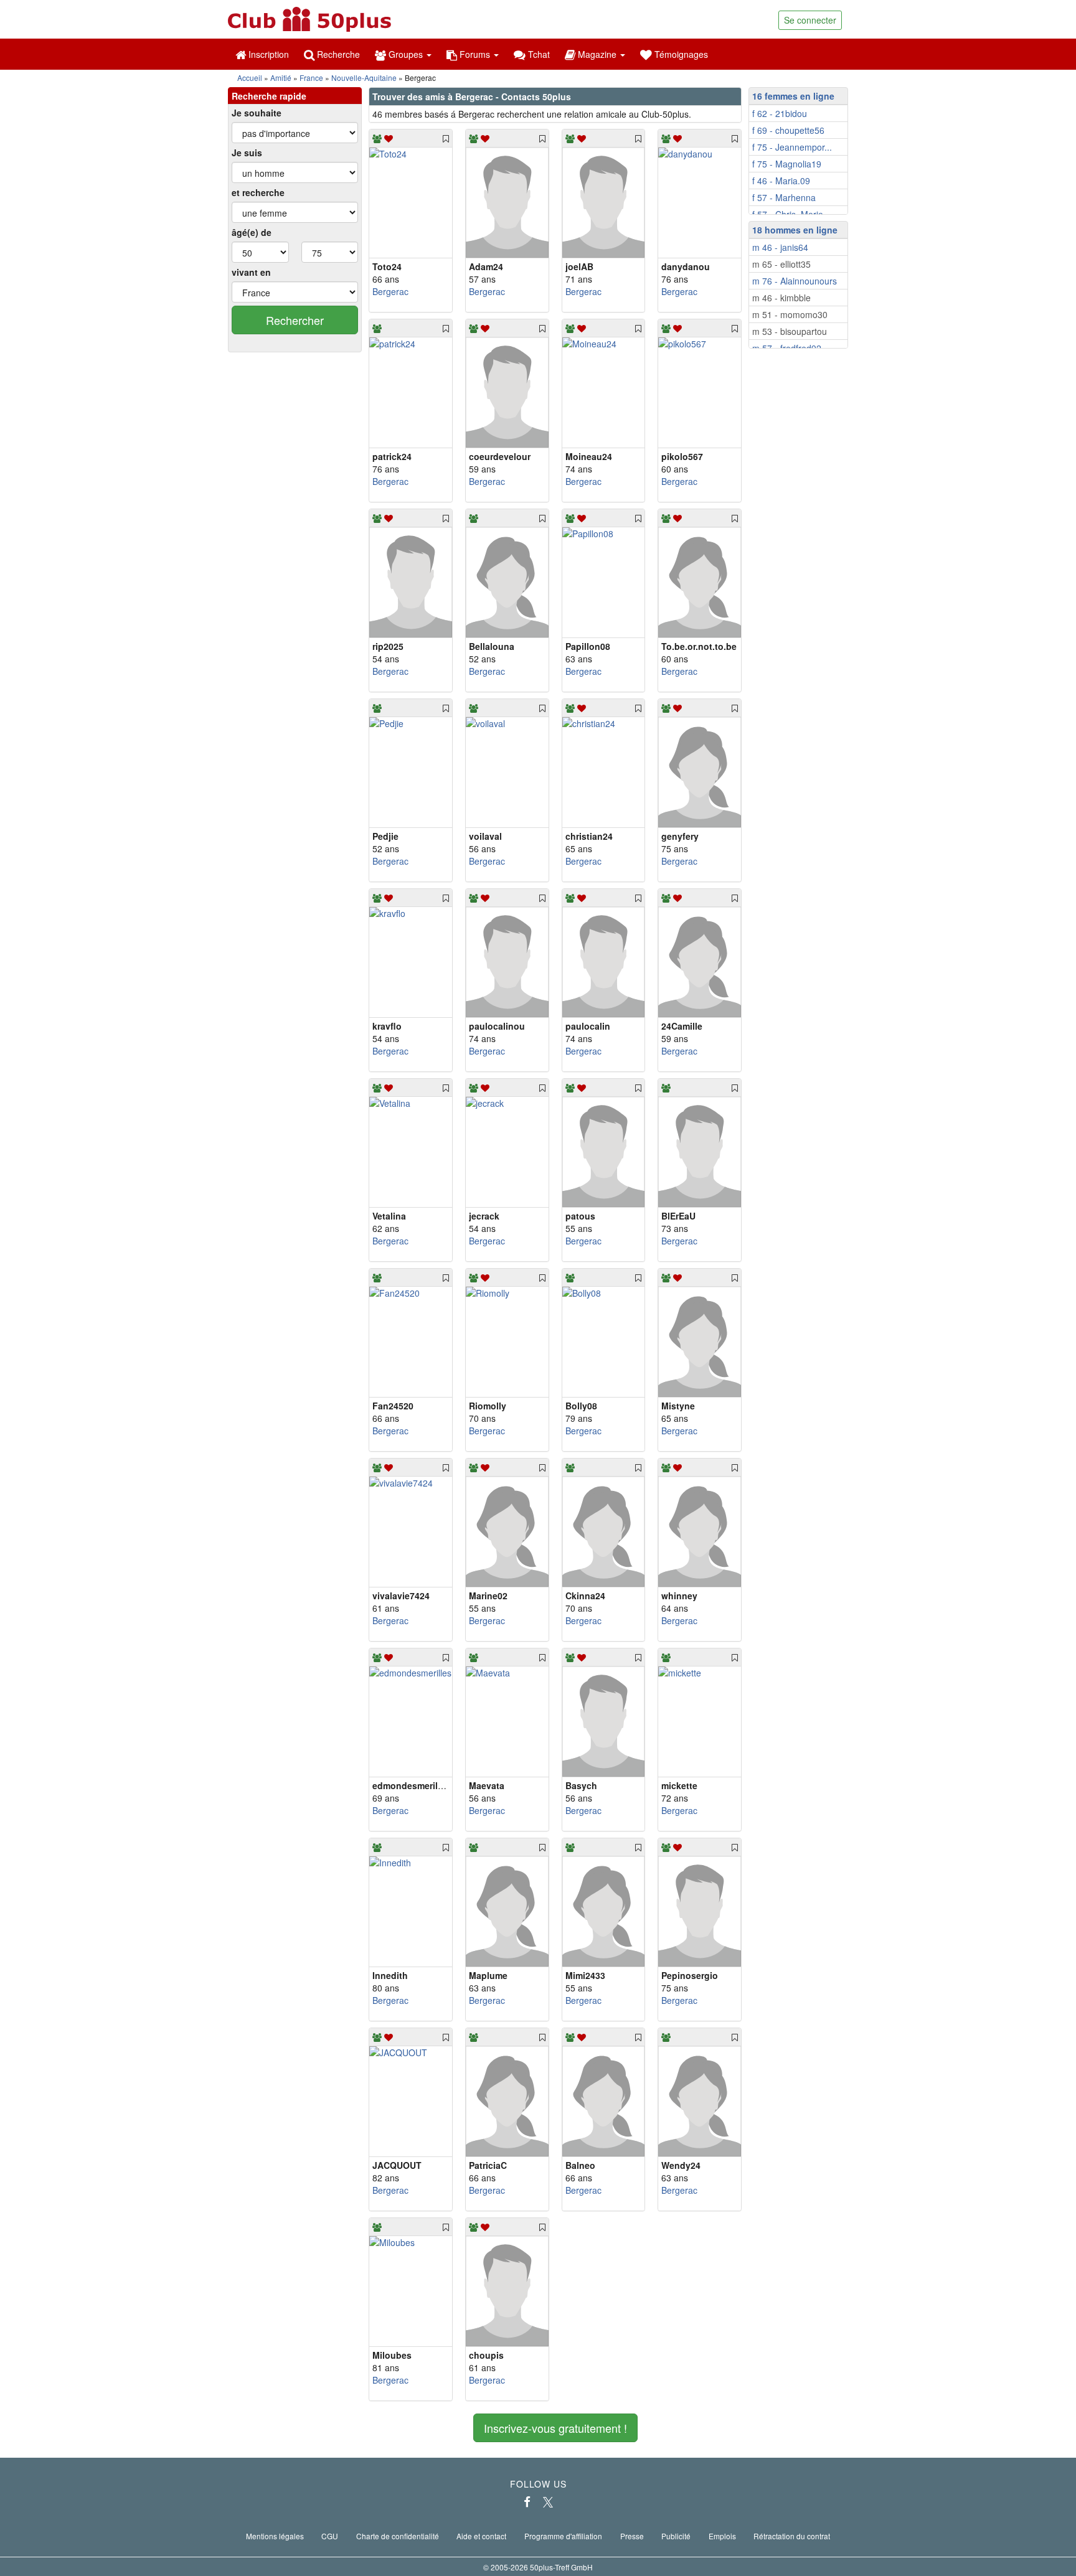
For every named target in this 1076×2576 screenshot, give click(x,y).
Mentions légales (275, 2536)
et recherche (258, 192)
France (311, 78)
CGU (330, 2536)
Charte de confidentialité (398, 2536)
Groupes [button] (406, 54)
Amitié (281, 78)
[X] (548, 2502)
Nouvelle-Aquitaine (364, 78)
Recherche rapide (269, 96)
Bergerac (390, 291)
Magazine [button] (597, 54)
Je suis (247, 153)
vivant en (251, 272)
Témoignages (680, 54)
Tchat (538, 54)
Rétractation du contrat (792, 2536)
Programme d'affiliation (563, 2536)
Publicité (676, 2536)
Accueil (250, 78)
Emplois (722, 2536)
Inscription (267, 54)
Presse (632, 2536)
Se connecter (810, 20)
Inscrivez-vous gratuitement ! (555, 2428)
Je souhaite (257, 113)
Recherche (337, 54)
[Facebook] (527, 2502)
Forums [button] (475, 54)
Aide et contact (481, 2536)
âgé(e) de (252, 232)
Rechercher (295, 320)
